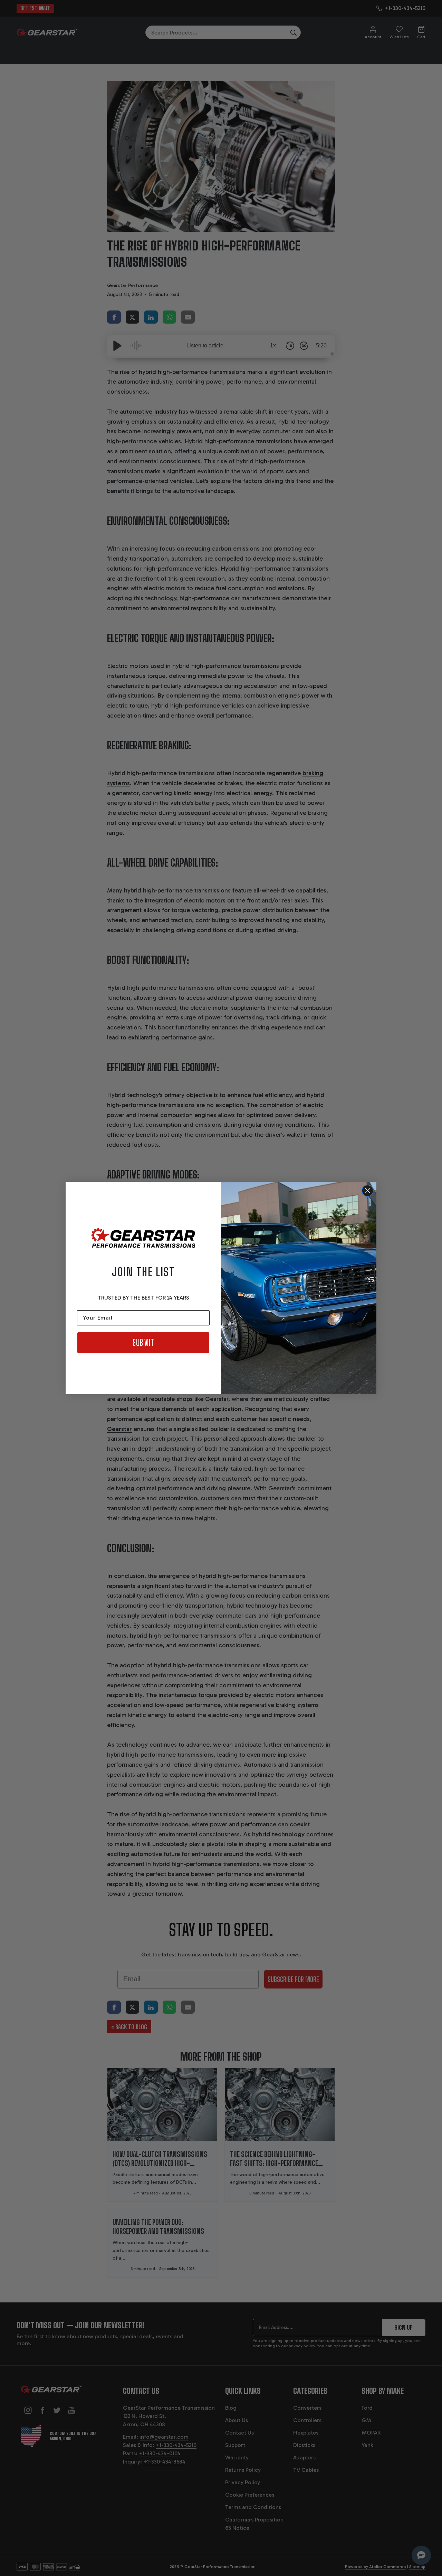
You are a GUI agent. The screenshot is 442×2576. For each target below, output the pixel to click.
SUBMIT (143, 1343)
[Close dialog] (368, 1191)
